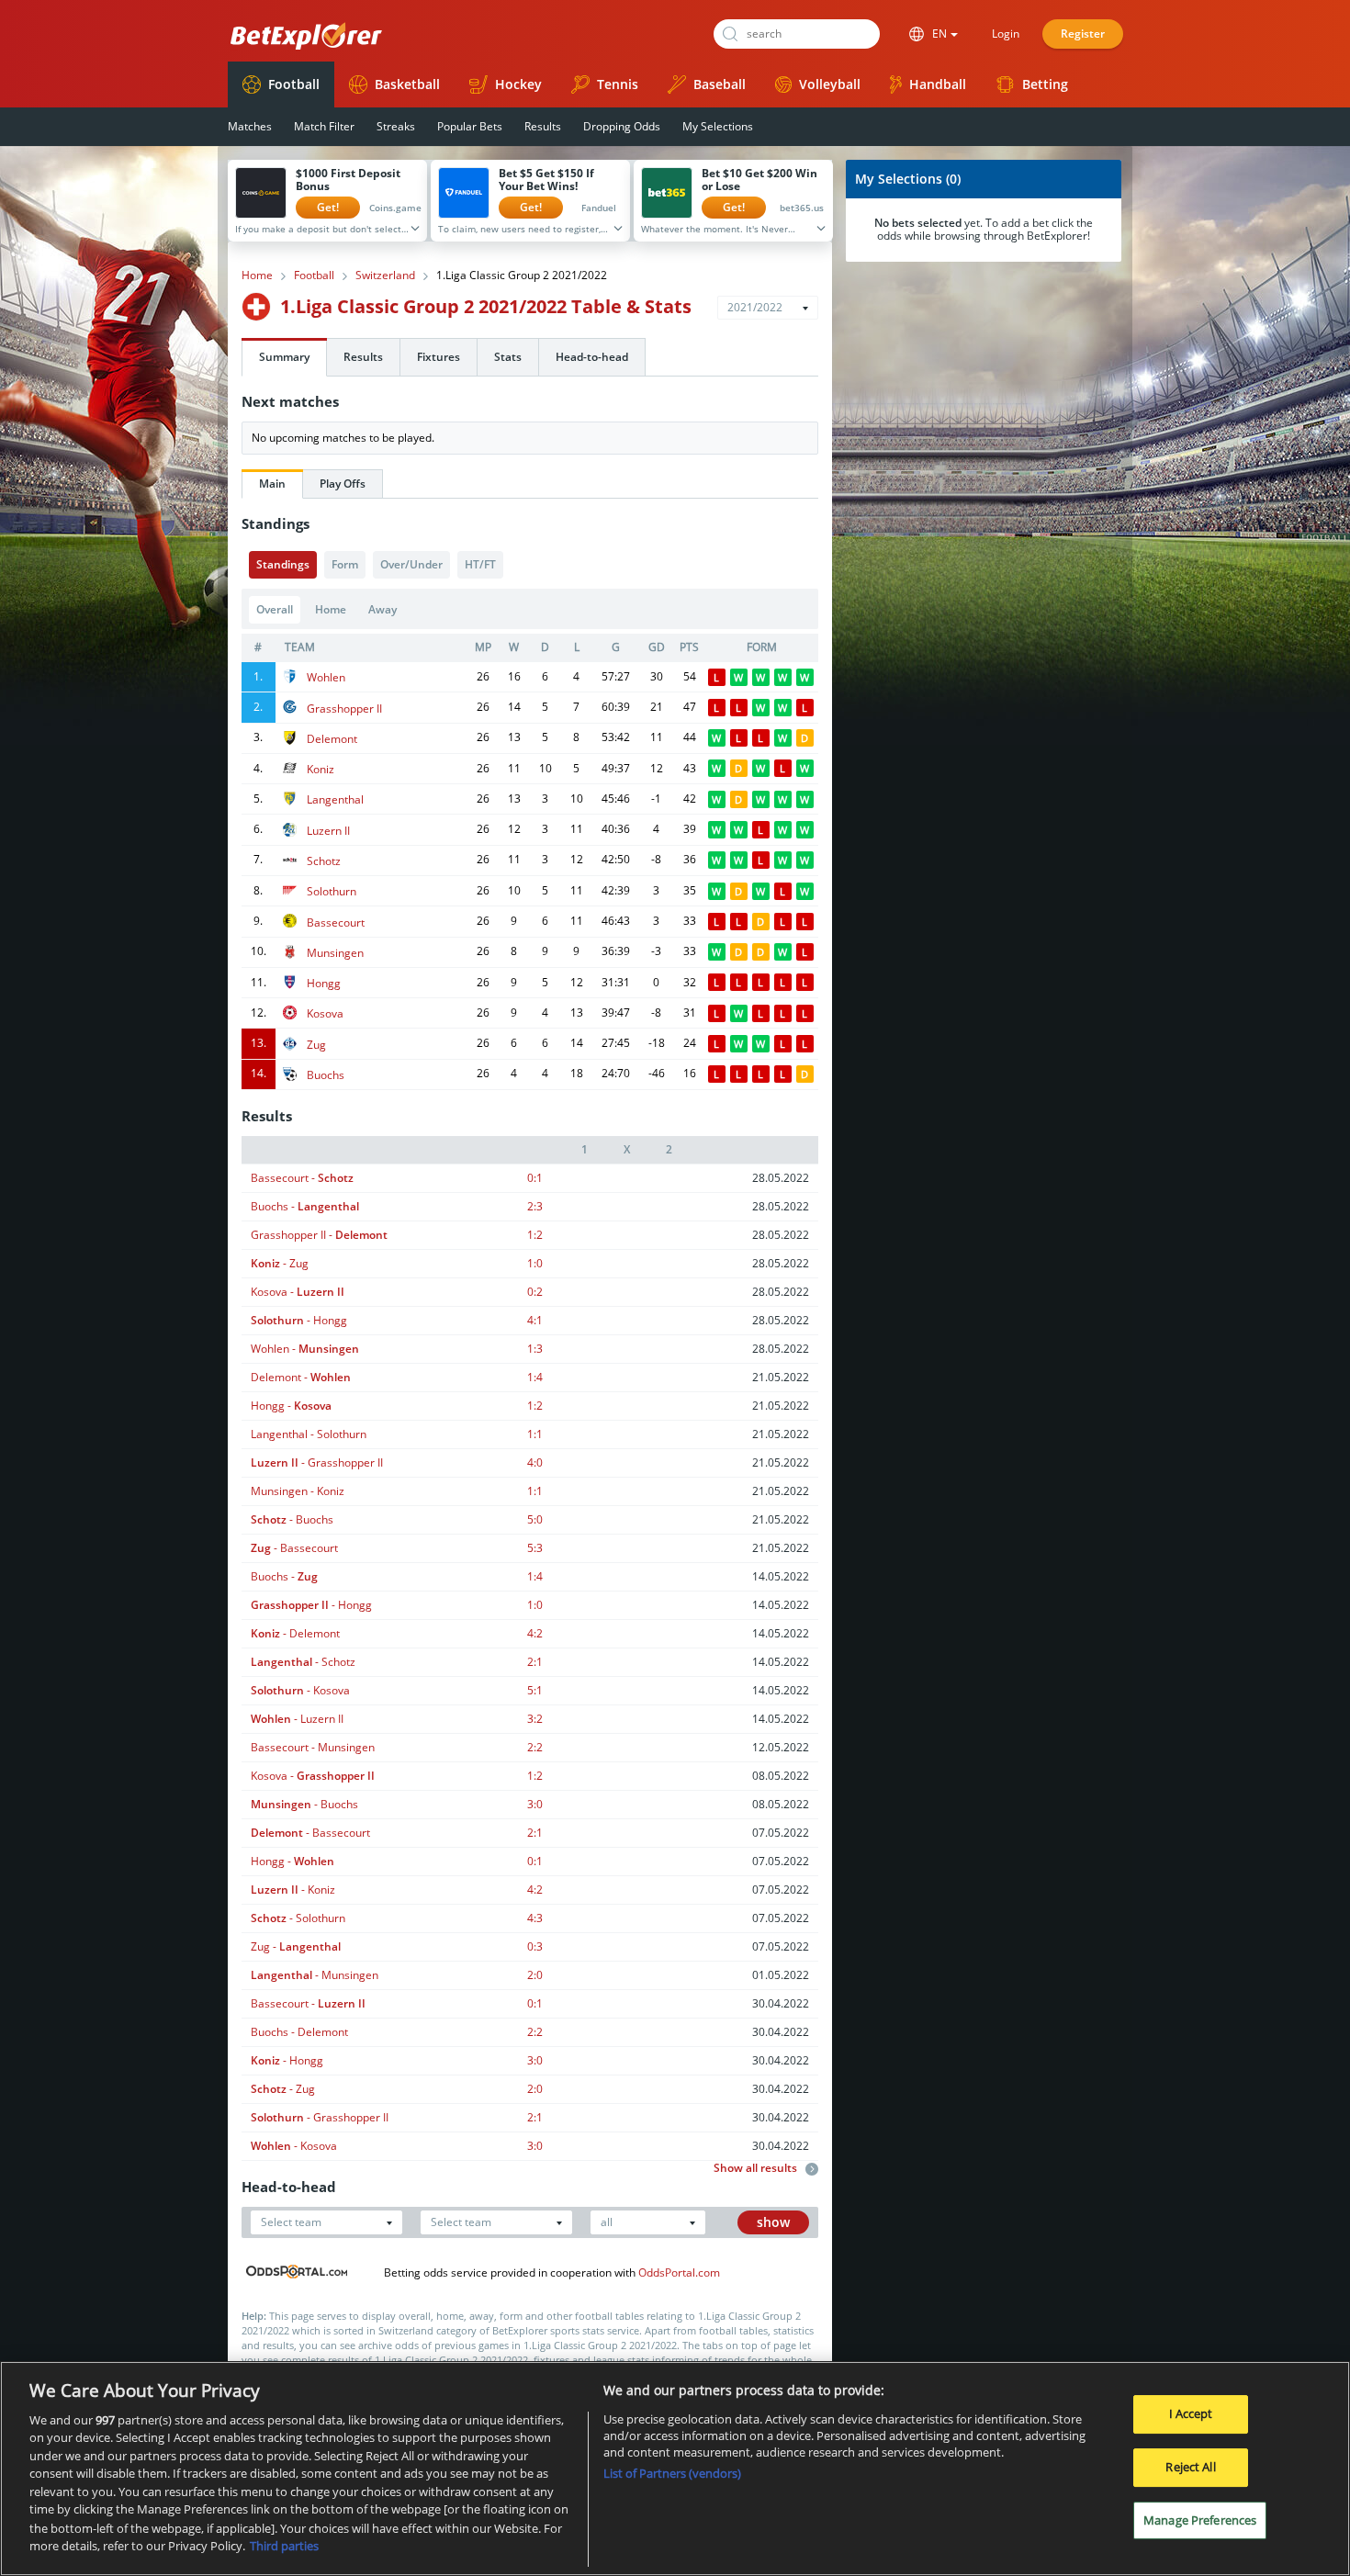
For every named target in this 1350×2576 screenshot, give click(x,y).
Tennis (618, 84)
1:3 (535, 1349)
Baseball (720, 84)
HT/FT (480, 564)
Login (1006, 34)
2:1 (535, 1662)
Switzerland (385, 276)
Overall (275, 609)
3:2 (535, 1719)
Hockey (518, 84)
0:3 (535, 1946)
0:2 (535, 1292)
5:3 (535, 1548)
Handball (938, 84)
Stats (508, 357)
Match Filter (324, 126)
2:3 (535, 1206)
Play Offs (343, 484)
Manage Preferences (1200, 2519)
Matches (250, 126)
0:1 (535, 1178)
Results (543, 126)
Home (257, 276)
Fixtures (439, 357)
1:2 (535, 1235)
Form (345, 564)
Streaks (396, 126)
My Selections (718, 126)
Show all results (757, 2168)
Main (272, 484)
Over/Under (411, 564)
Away (382, 609)
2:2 (535, 1747)
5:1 (535, 1690)
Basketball (407, 84)
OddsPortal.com (679, 2272)
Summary (284, 357)
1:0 (535, 1263)
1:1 (535, 1434)
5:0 (535, 1519)
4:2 (535, 1633)
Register (1083, 34)
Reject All (1190, 2467)
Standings (283, 564)
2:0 (535, 1975)
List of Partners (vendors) (672, 2473)
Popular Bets (470, 126)
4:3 (535, 1918)
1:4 (535, 1377)
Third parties (284, 2545)
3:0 (535, 1804)
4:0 (535, 1462)
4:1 (535, 1320)
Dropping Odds (622, 126)
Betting (1045, 84)
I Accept (1191, 2413)
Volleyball (830, 84)
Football (294, 84)
